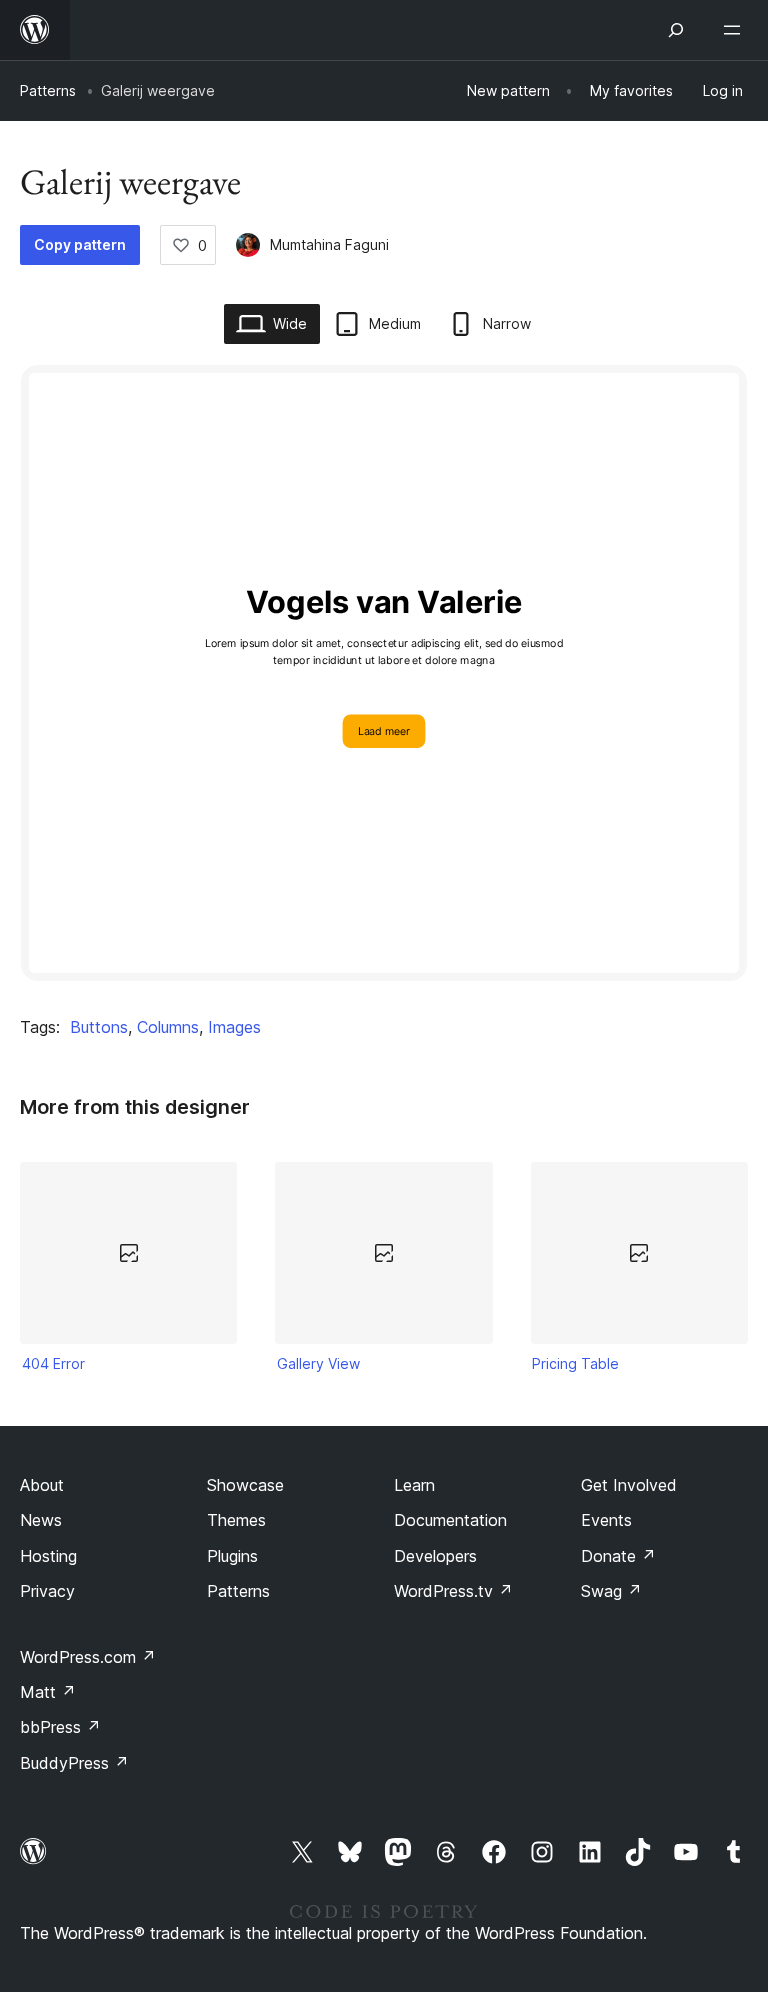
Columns (168, 1027)
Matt (48, 1692)
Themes (236, 1520)
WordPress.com (88, 1657)
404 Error (53, 1363)
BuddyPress (74, 1763)
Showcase (245, 1485)
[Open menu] (736, 30)
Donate (618, 1556)
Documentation (450, 1520)
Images (234, 1027)
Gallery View (318, 1363)
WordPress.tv (453, 1591)
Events (606, 1520)
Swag (611, 1591)
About (42, 1485)
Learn (414, 1485)
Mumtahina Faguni (329, 244)
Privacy (47, 1591)
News (41, 1520)
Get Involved (629, 1485)
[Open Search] (676, 30)
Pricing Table (575, 1363)
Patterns (48, 90)
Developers (435, 1556)
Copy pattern (80, 244)
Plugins (232, 1556)
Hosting (48, 1556)
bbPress (60, 1727)
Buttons (99, 1027)
